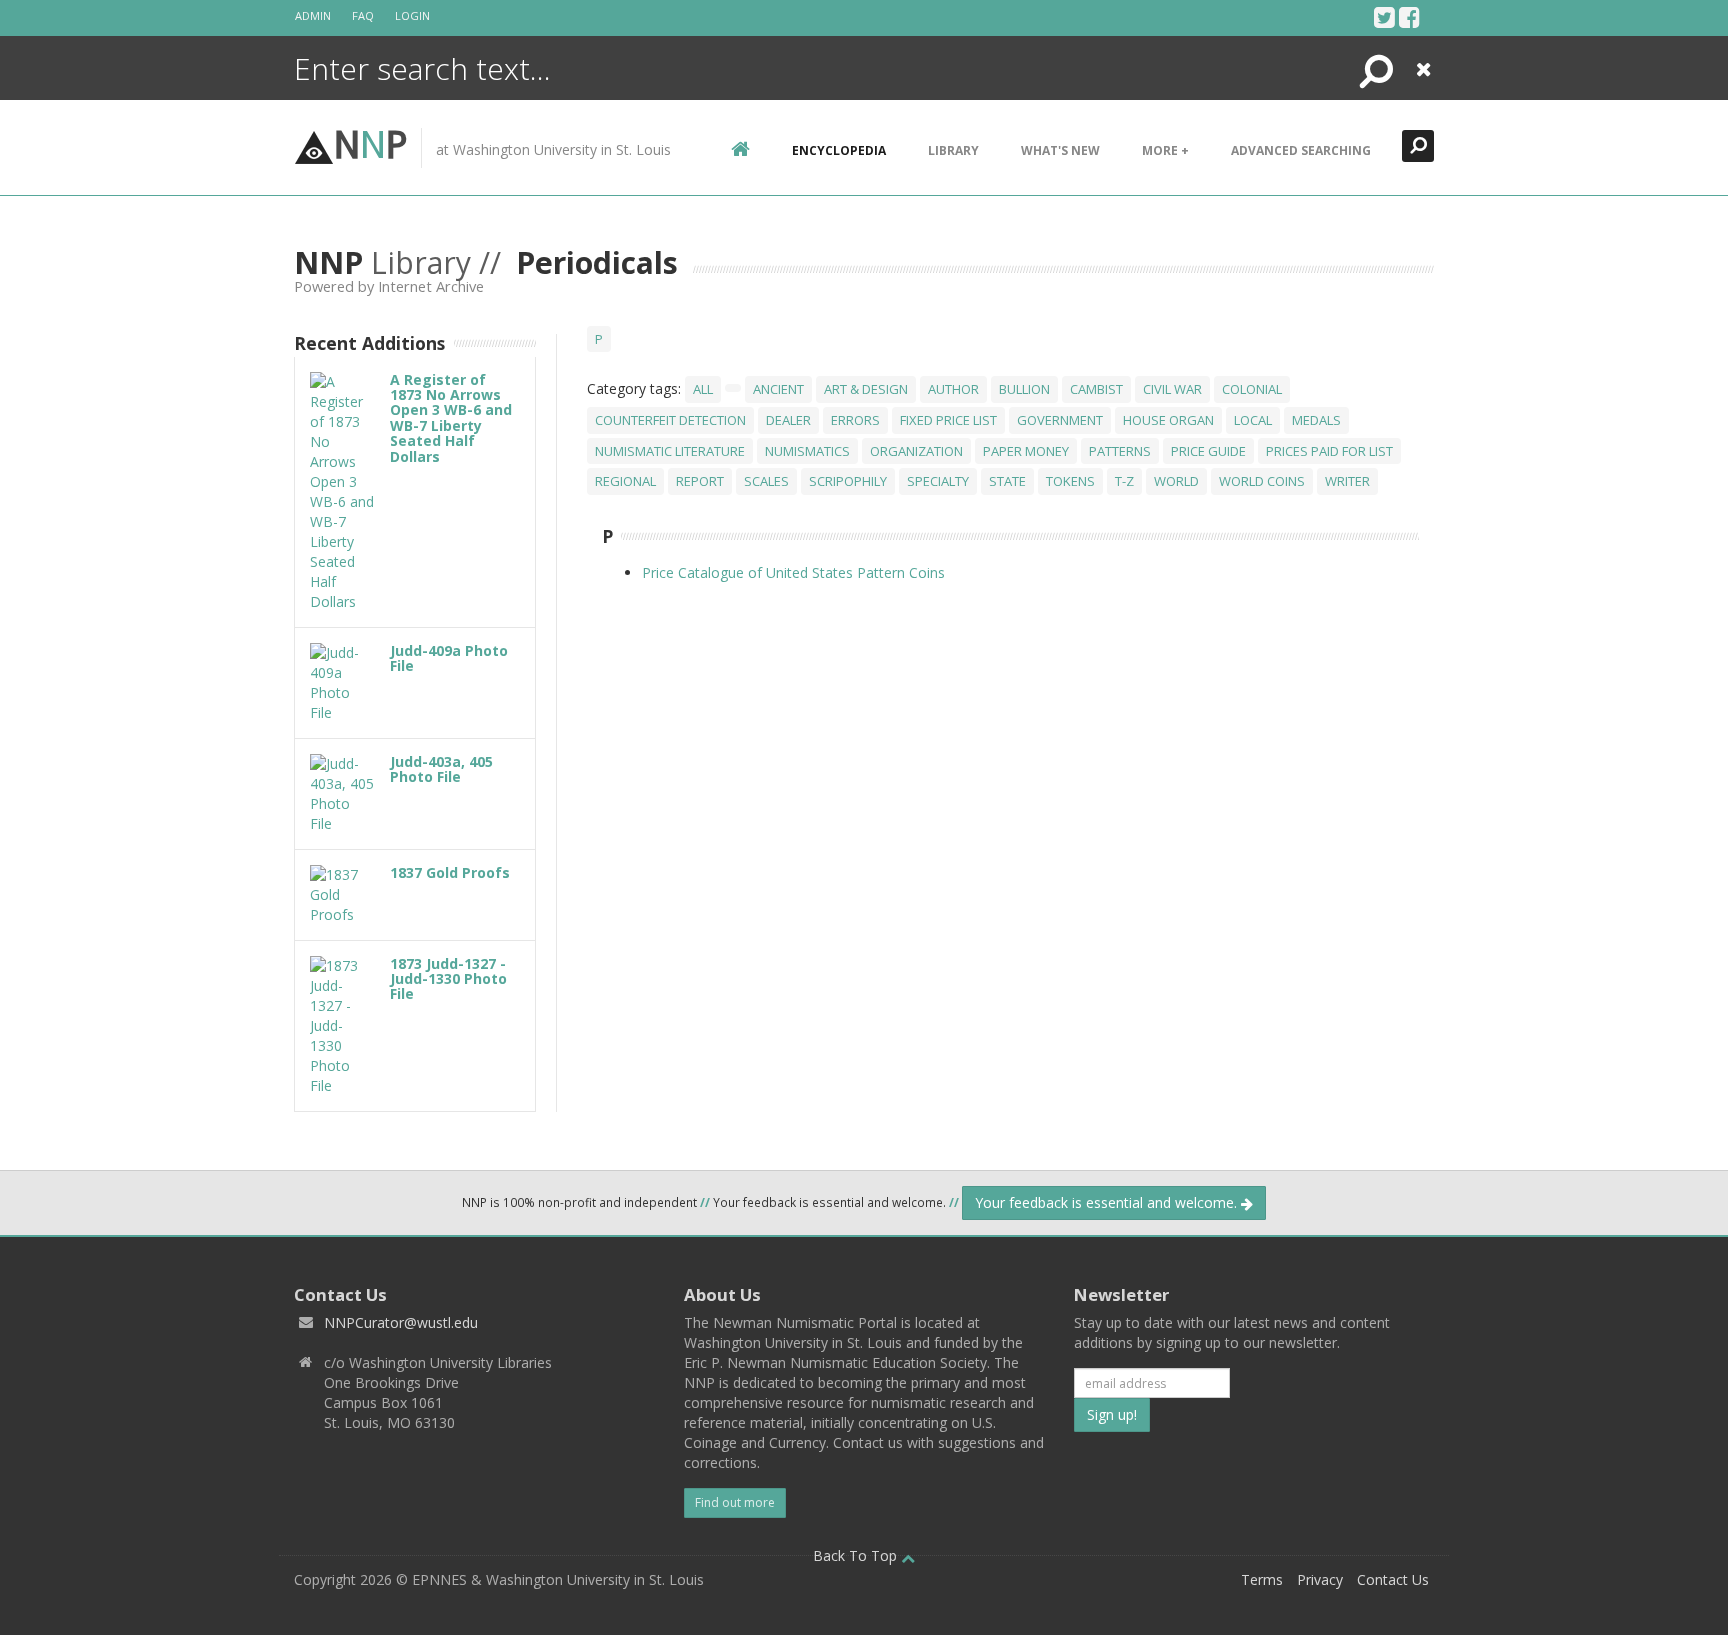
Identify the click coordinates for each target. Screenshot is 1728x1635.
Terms (1262, 1579)
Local (1253, 420)
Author (953, 389)
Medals (1316, 420)
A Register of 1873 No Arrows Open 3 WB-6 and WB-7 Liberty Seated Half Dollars (451, 418)
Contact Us (1393, 1579)
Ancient (778, 389)
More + (1165, 150)
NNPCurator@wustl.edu (401, 1322)
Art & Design (866, 389)
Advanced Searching (1301, 150)
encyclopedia (839, 150)
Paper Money (1026, 451)
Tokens (1070, 481)
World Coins (1262, 481)
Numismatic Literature (670, 451)
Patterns (1120, 451)
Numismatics (807, 451)
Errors (855, 420)
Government (1060, 420)
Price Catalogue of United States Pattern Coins (793, 572)
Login (412, 15)
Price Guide (1208, 451)
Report (700, 481)
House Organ (1168, 420)
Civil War (1172, 389)
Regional (625, 481)
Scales (766, 481)
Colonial (1252, 389)
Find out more (735, 1502)
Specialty (938, 481)
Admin (313, 15)
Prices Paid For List (1329, 451)
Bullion (1024, 389)
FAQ (363, 15)
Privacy (1320, 1579)
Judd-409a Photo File (449, 658)
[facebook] (1409, 17)
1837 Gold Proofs (450, 872)
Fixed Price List (948, 420)
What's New (1060, 150)
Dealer (788, 420)
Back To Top (857, 1555)
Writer (1347, 481)
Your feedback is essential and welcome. (1108, 1202)
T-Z (1124, 481)
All (703, 389)
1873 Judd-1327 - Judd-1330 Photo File (448, 979)
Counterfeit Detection (670, 420)
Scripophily (848, 481)
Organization (916, 451)
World (1176, 481)
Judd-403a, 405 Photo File (441, 769)
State (1007, 481)
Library (953, 150)
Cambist (1096, 389)
